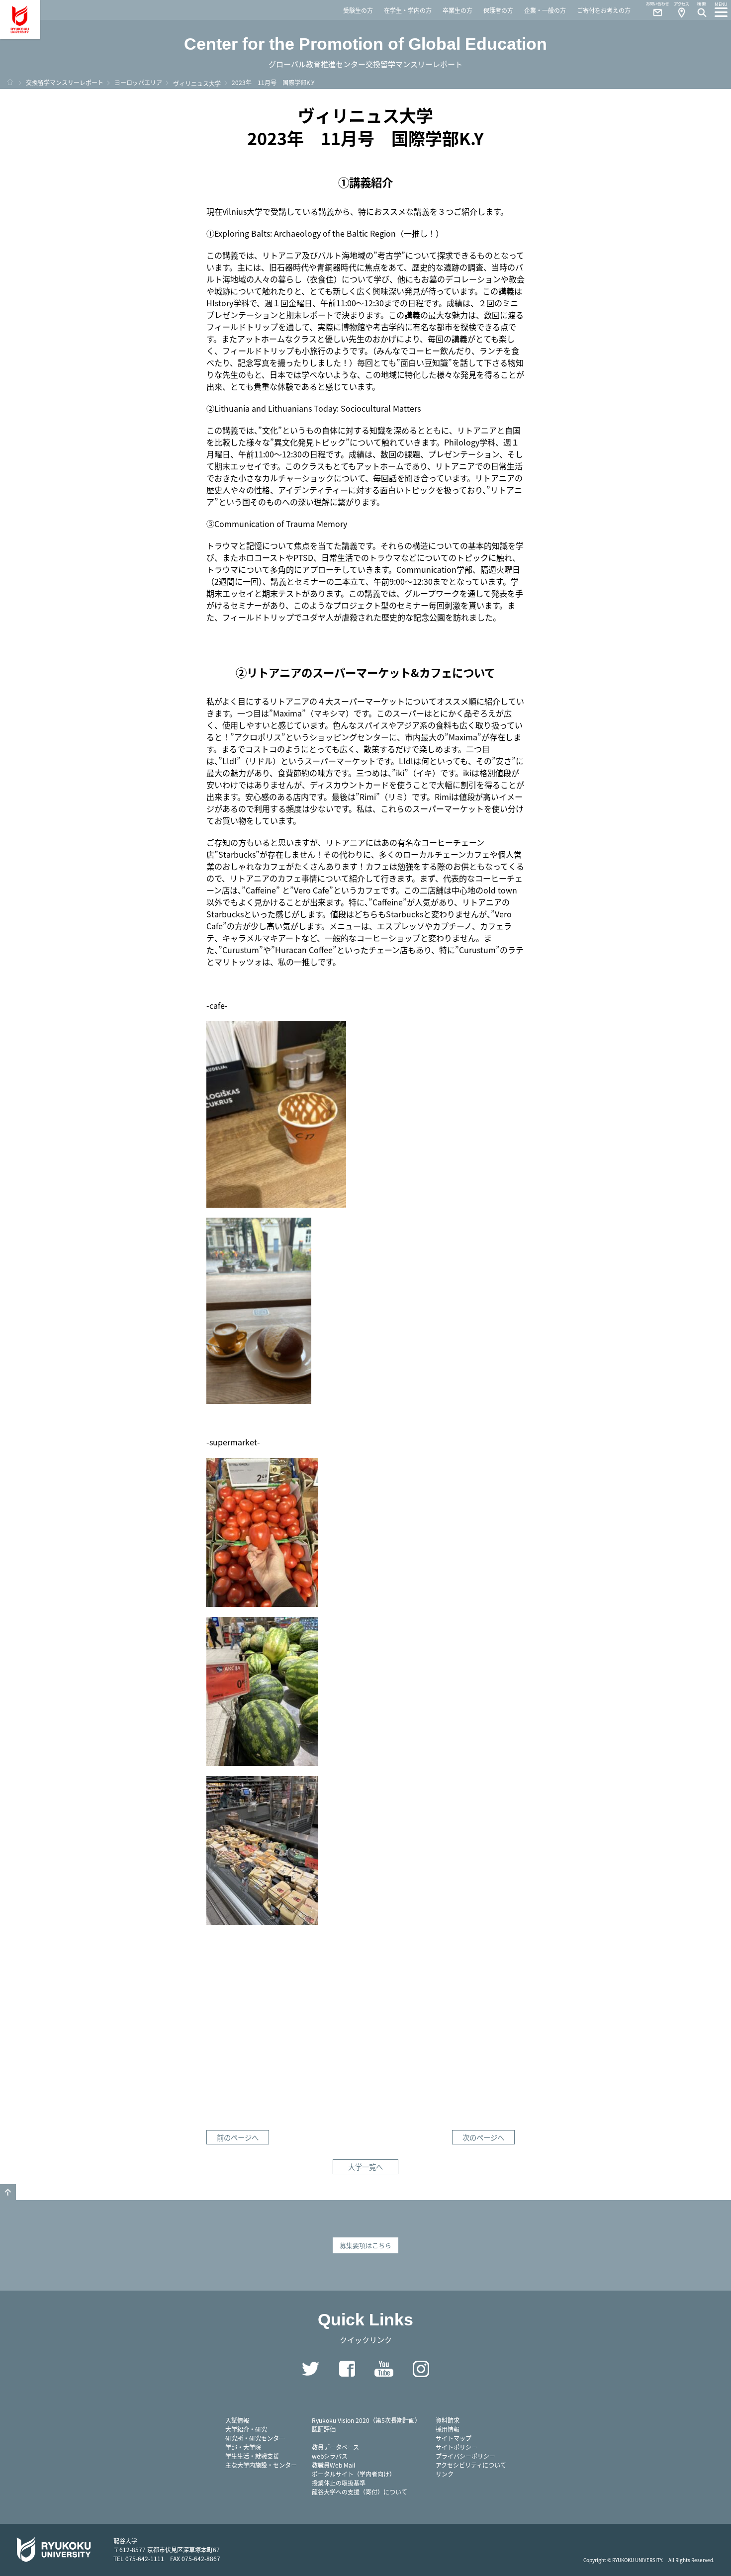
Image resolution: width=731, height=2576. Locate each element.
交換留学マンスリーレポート (65, 82)
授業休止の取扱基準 (339, 2483)
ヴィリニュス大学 (197, 83)
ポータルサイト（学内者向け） (354, 2474)
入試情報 (237, 2420)
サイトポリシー (457, 2447)
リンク (445, 2474)
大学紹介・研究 (246, 2429)
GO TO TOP (8, 2192)
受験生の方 (358, 10)
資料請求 (448, 2420)
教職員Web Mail (333, 2465)
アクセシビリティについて (471, 2465)
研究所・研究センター (255, 2438)
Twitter (310, 2369)
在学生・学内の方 (408, 10)
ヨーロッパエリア (138, 82)
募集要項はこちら (365, 2245)
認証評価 (324, 2429)
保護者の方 (498, 10)
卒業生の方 (457, 10)
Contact (653, 10)
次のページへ (483, 2137)
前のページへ (238, 2137)
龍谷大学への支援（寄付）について (360, 2492)
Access (681, 10)
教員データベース (335, 2447)
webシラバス (330, 2456)
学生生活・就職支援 (252, 2456)
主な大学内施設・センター (261, 2465)
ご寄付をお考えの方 (604, 10)
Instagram (421, 2369)
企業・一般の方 (545, 10)
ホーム (10, 82)
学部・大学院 (243, 2447)
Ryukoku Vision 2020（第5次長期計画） (366, 2420)
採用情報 (448, 2429)
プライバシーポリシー (465, 2456)
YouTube (384, 2369)
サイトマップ (454, 2438)
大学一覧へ (365, 2167)
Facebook (347, 2369)
